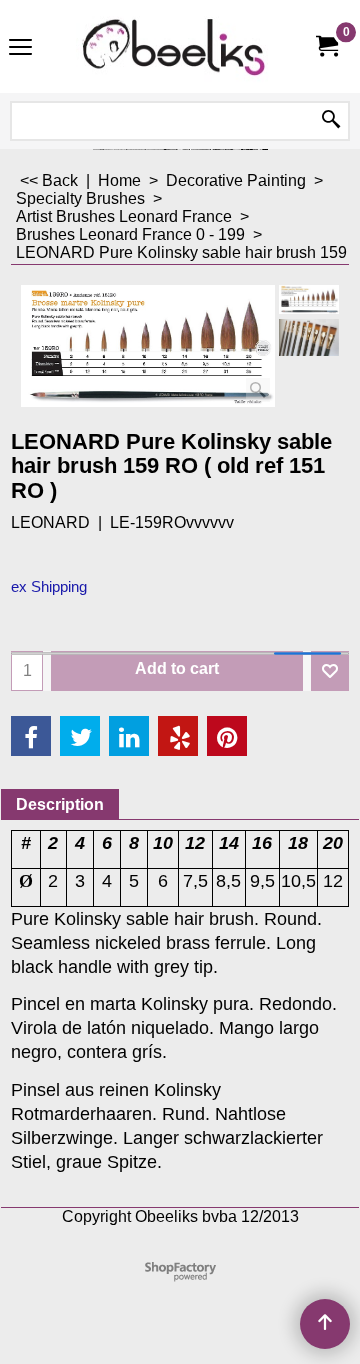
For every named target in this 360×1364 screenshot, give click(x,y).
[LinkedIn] (129, 736)
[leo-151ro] (309, 337)
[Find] (331, 121)
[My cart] (326, 46)
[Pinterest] (227, 736)
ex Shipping (49, 587)
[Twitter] (80, 736)
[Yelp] (178, 736)
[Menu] (20, 48)
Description (60, 804)
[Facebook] (31, 736)
